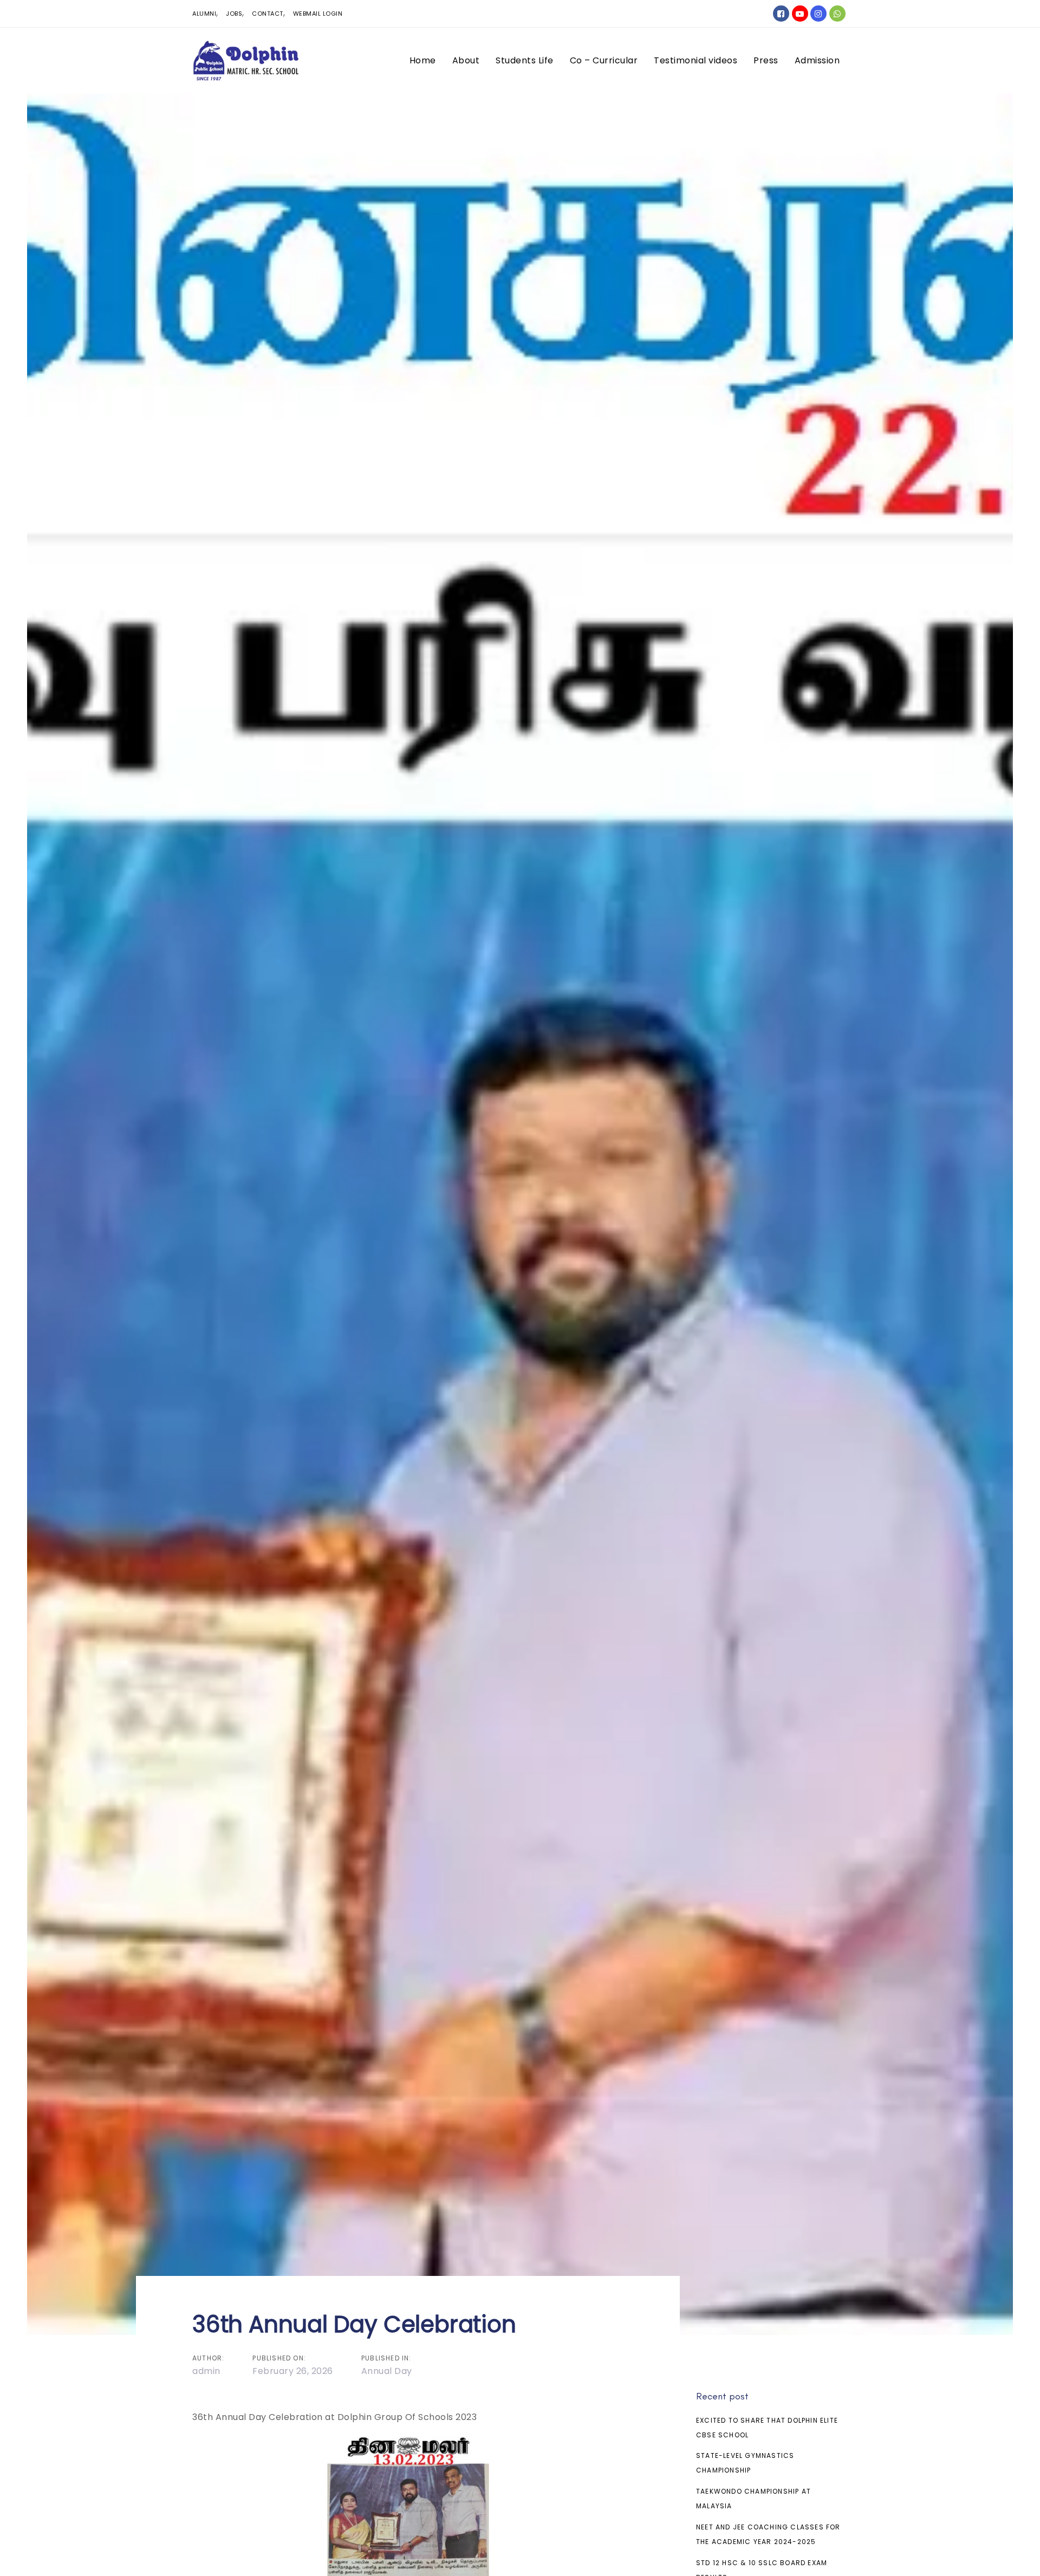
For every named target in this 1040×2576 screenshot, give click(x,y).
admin (206, 2371)
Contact (268, 14)
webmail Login (318, 14)
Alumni (204, 14)
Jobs (234, 14)
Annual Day (387, 2371)
